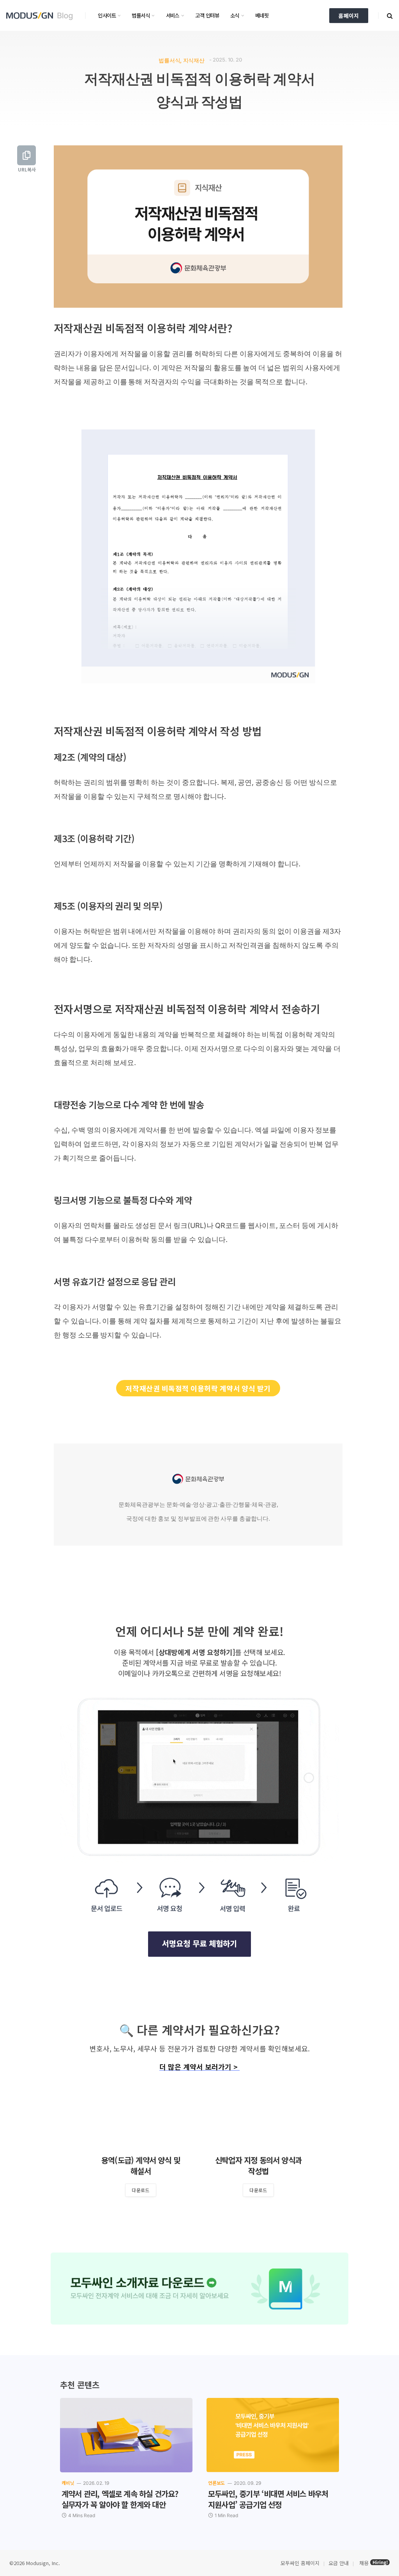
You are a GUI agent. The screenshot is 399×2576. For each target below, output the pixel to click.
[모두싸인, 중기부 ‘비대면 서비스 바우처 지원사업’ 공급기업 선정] (273, 2435)
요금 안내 (339, 2563)
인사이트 (107, 15)
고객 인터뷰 (207, 15)
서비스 (173, 15)
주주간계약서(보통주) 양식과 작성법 (143, 2166)
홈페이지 (349, 16)
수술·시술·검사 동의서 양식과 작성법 (261, 2166)
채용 (364, 2563)
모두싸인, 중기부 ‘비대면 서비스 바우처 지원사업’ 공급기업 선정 (268, 2499)
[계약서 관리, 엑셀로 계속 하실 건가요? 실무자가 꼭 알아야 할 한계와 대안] (126, 2435)
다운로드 (143, 2190)
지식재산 (194, 60)
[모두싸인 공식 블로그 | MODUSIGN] (42, 16)
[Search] (389, 15)
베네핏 (262, 15)
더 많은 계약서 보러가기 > (199, 2067)
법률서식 (141, 15)
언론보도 (216, 2483)
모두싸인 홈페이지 (299, 2563)
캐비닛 (68, 2483)
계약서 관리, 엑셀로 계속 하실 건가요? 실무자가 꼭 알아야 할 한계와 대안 (120, 2499)
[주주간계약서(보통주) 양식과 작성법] (143, 2118)
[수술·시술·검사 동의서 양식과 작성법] (261, 2118)
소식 (235, 15)
